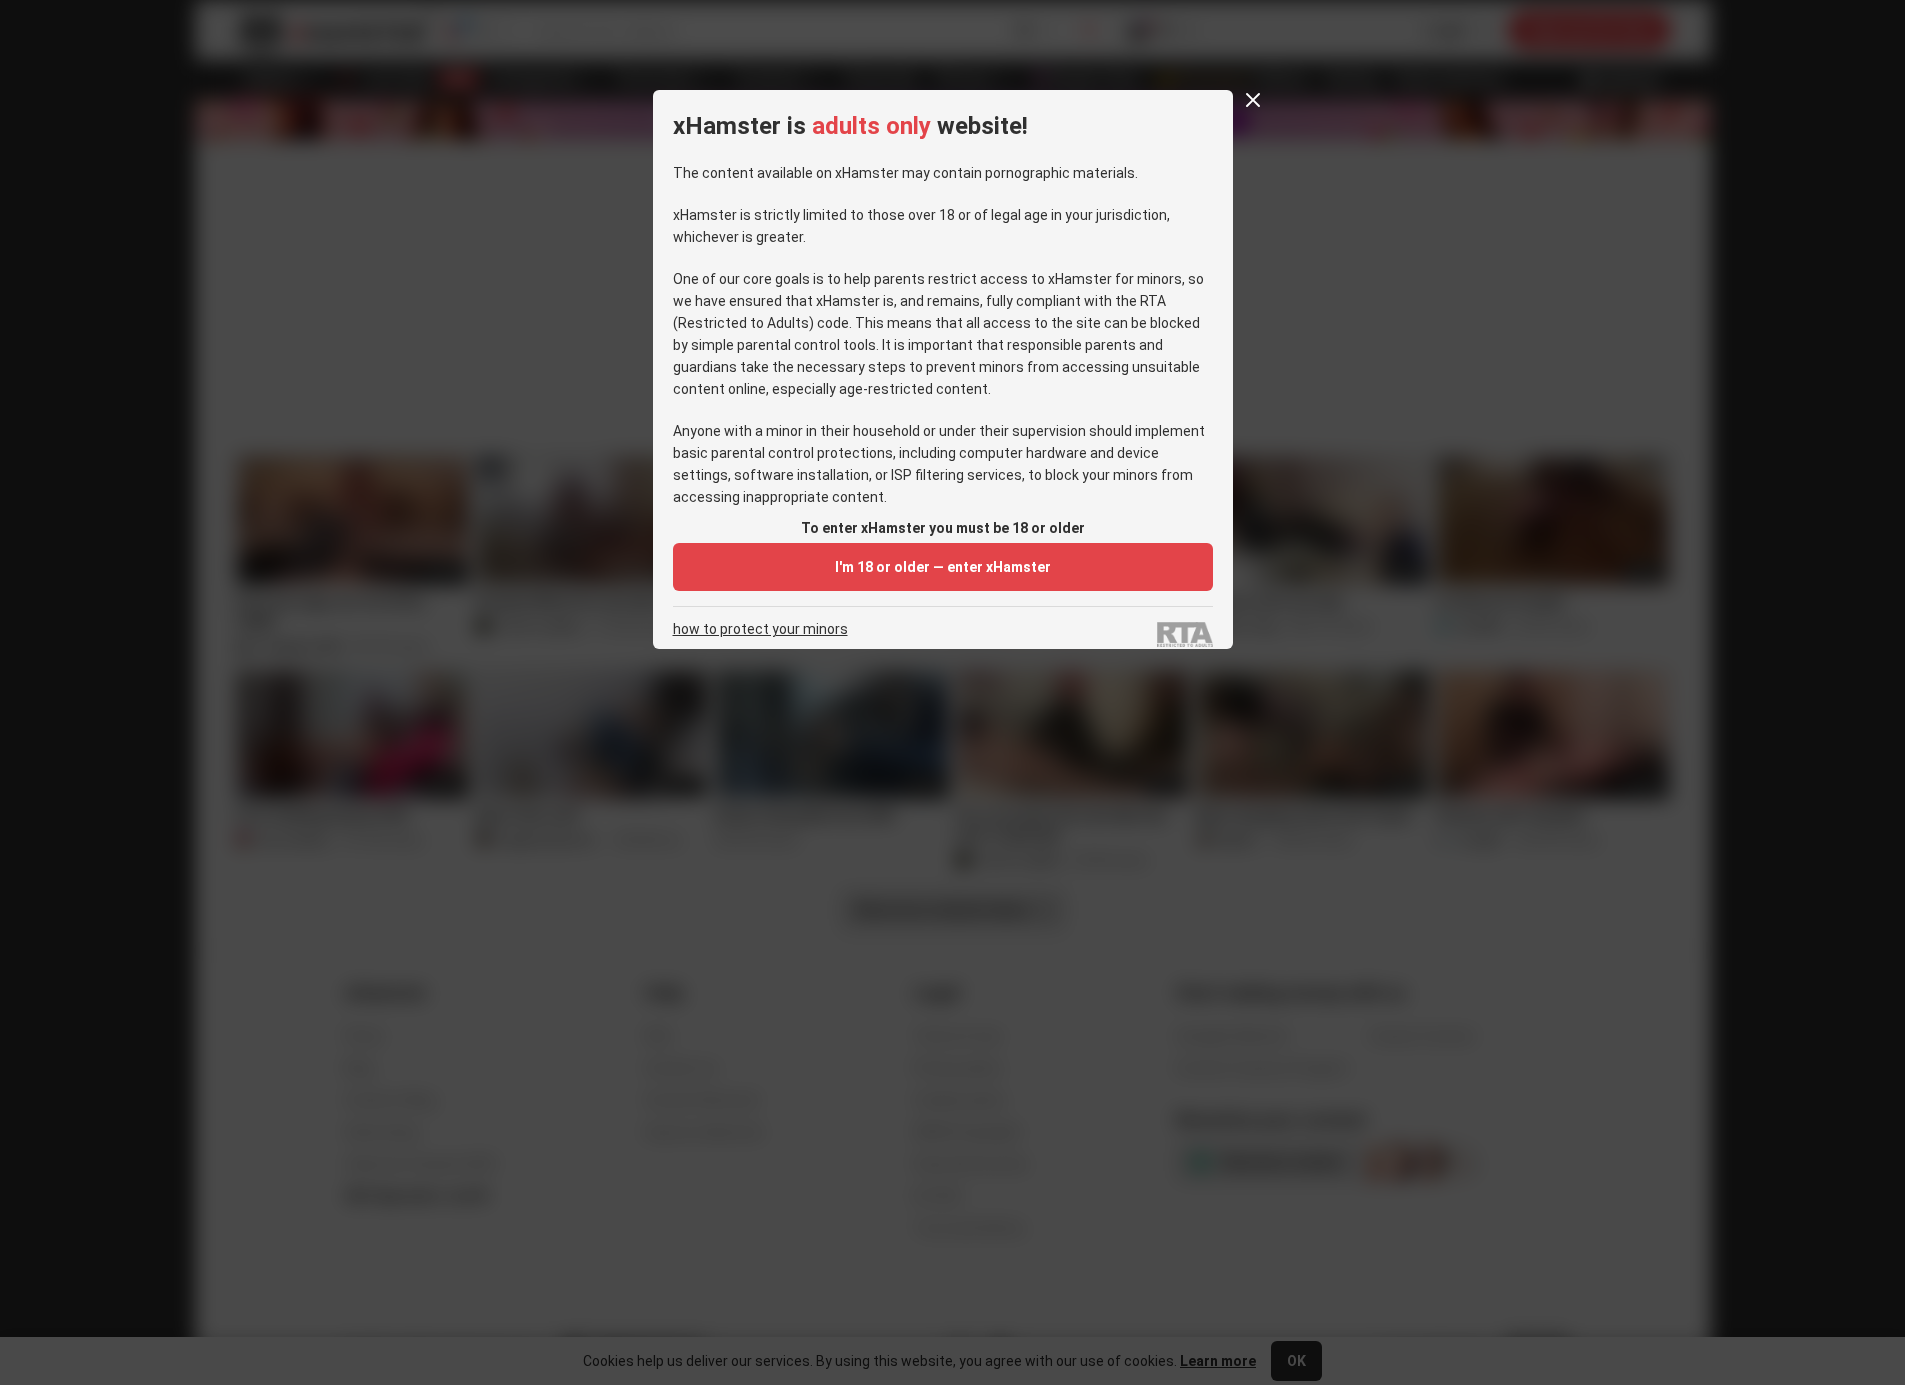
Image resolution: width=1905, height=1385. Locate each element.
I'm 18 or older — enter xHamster (943, 567)
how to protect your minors (760, 629)
